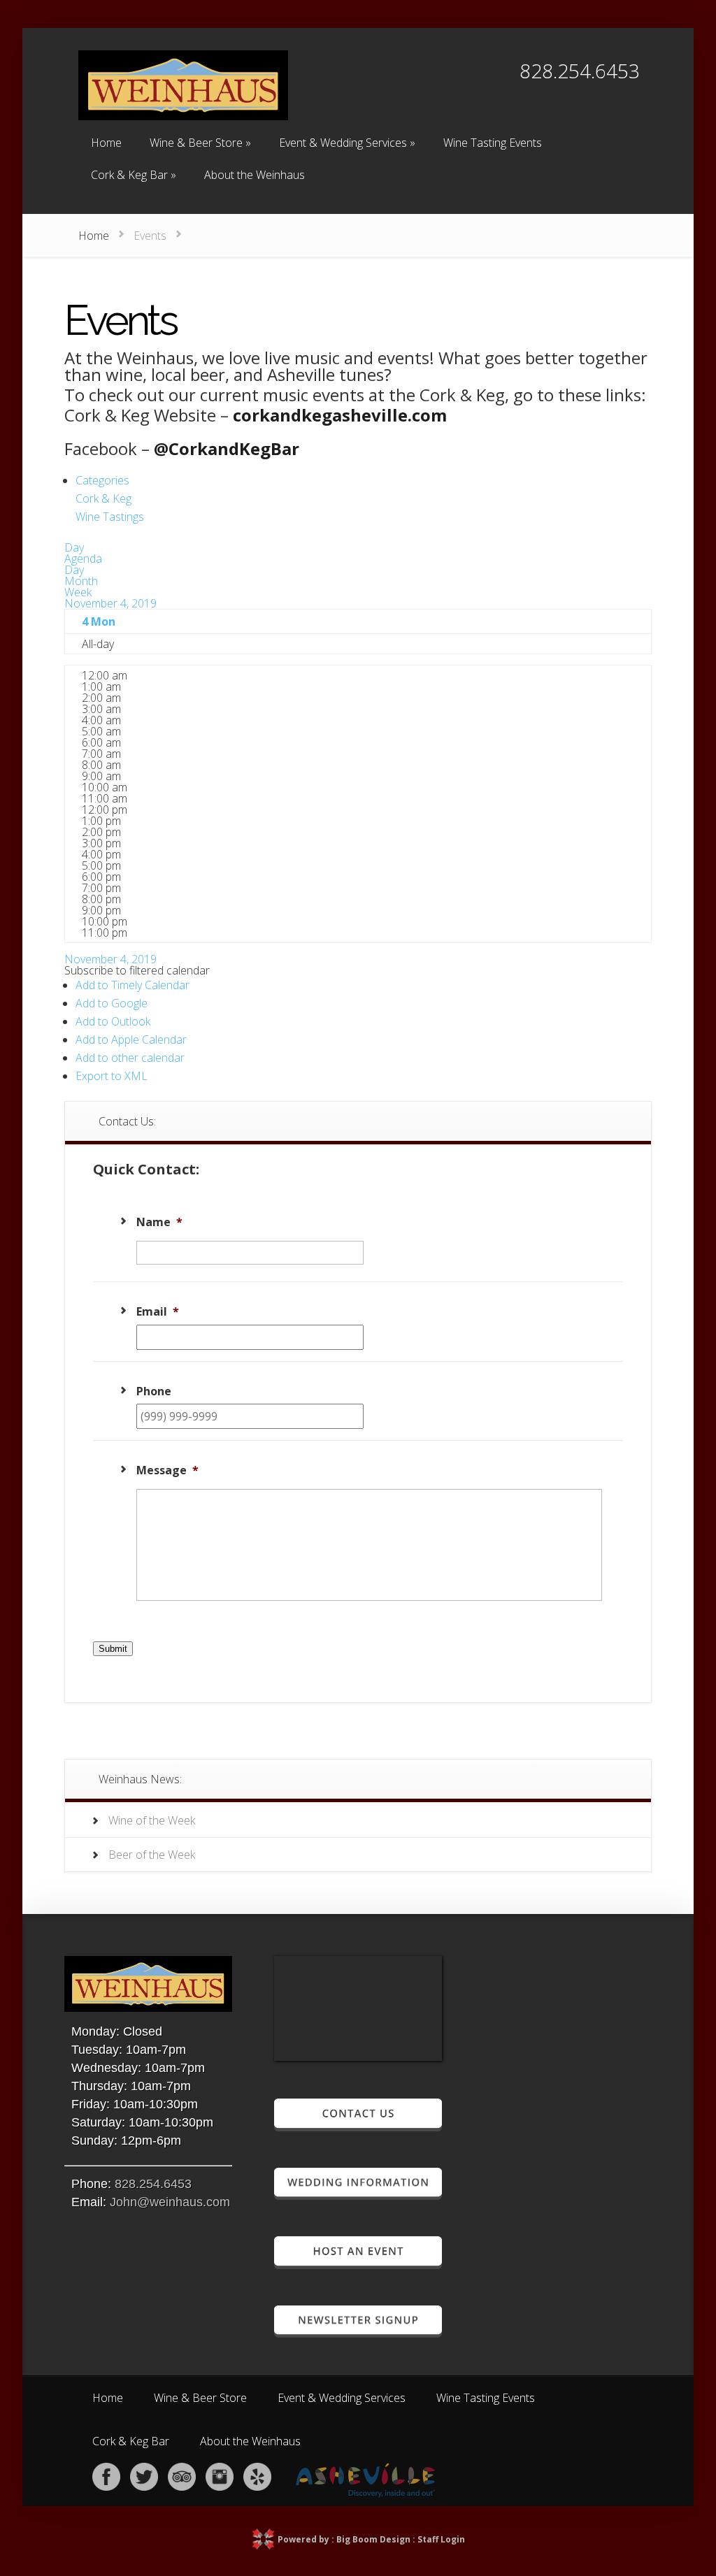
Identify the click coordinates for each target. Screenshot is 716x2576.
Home (94, 236)
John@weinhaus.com (170, 2202)
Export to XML (112, 1076)
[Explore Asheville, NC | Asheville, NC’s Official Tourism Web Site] (366, 2494)
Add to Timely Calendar (133, 985)
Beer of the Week (152, 1855)
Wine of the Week (152, 1820)
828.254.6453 (153, 2184)
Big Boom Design (373, 2539)
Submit (113, 1649)
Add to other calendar (130, 1058)
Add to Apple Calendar (131, 1039)
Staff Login (441, 2539)
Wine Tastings (110, 517)
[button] (137, 970)
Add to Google (112, 1003)
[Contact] (358, 2125)
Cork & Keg (103, 498)
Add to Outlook (113, 1021)
